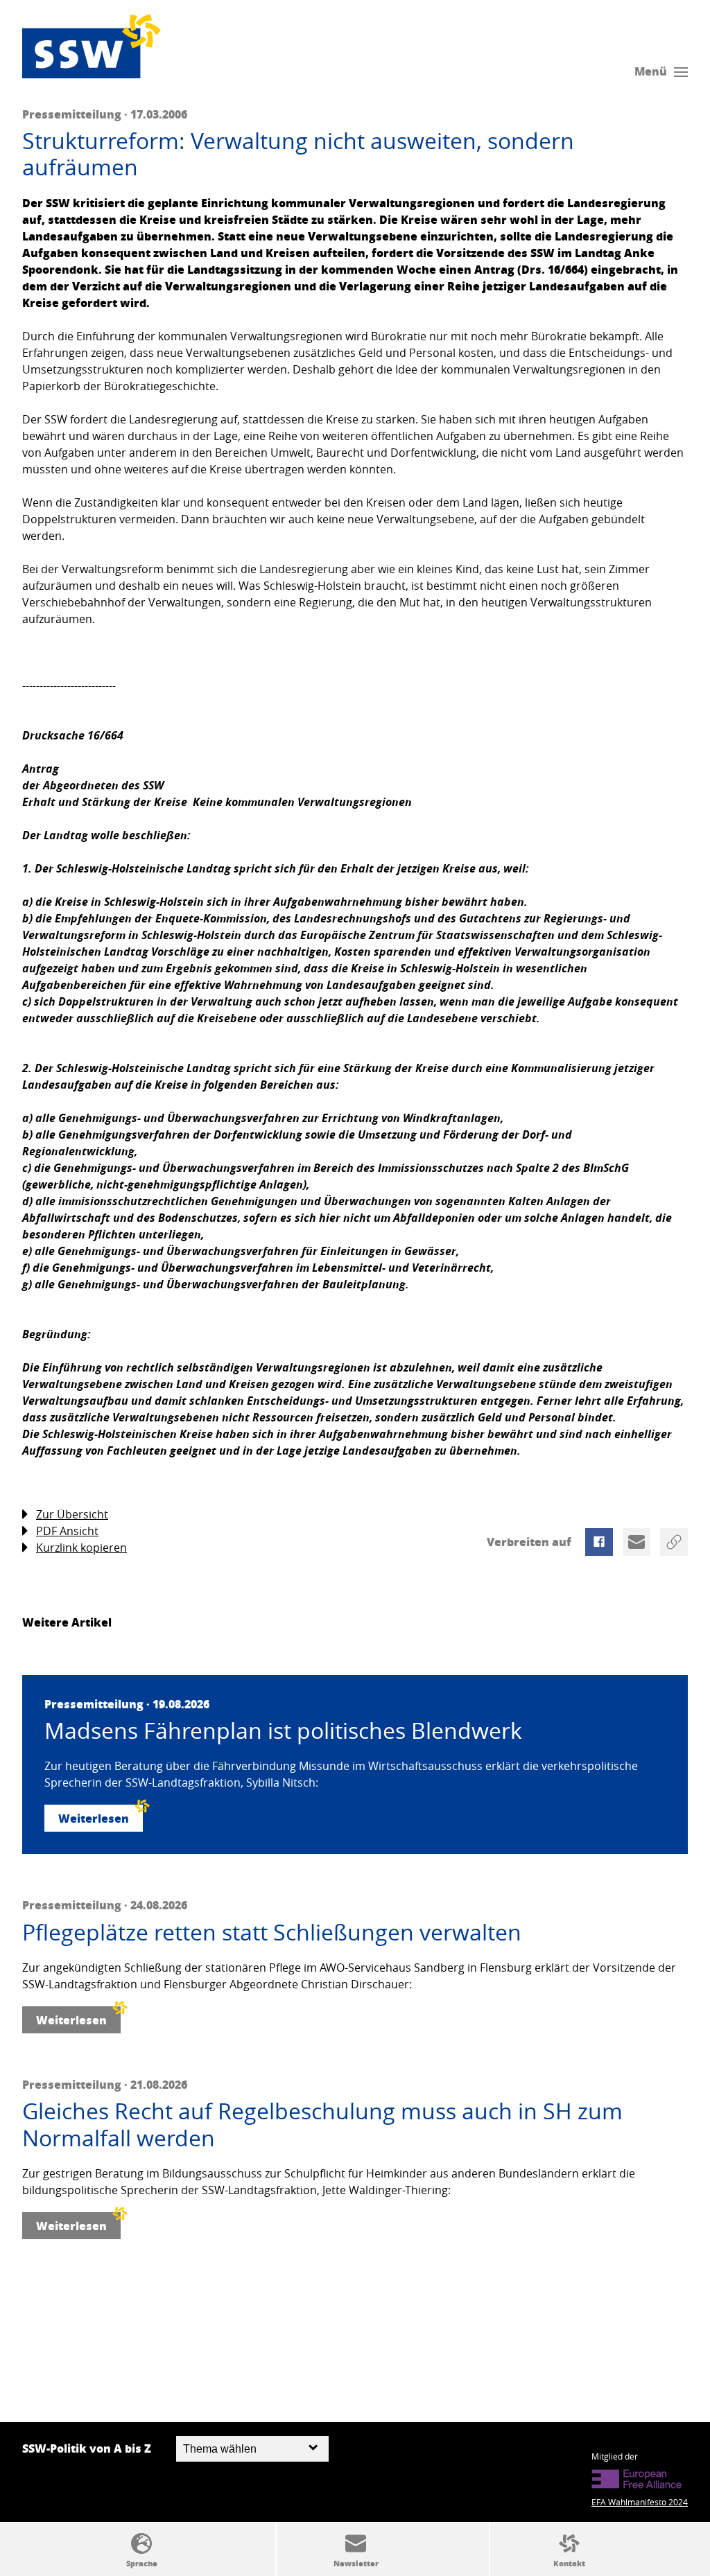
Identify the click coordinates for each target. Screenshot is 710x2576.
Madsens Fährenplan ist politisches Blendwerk (283, 1731)
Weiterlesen (94, 1818)
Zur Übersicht (72, 1514)
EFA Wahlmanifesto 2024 (640, 2502)
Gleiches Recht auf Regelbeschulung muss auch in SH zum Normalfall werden (322, 2124)
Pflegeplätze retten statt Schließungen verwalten (272, 1932)
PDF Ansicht (67, 1531)
